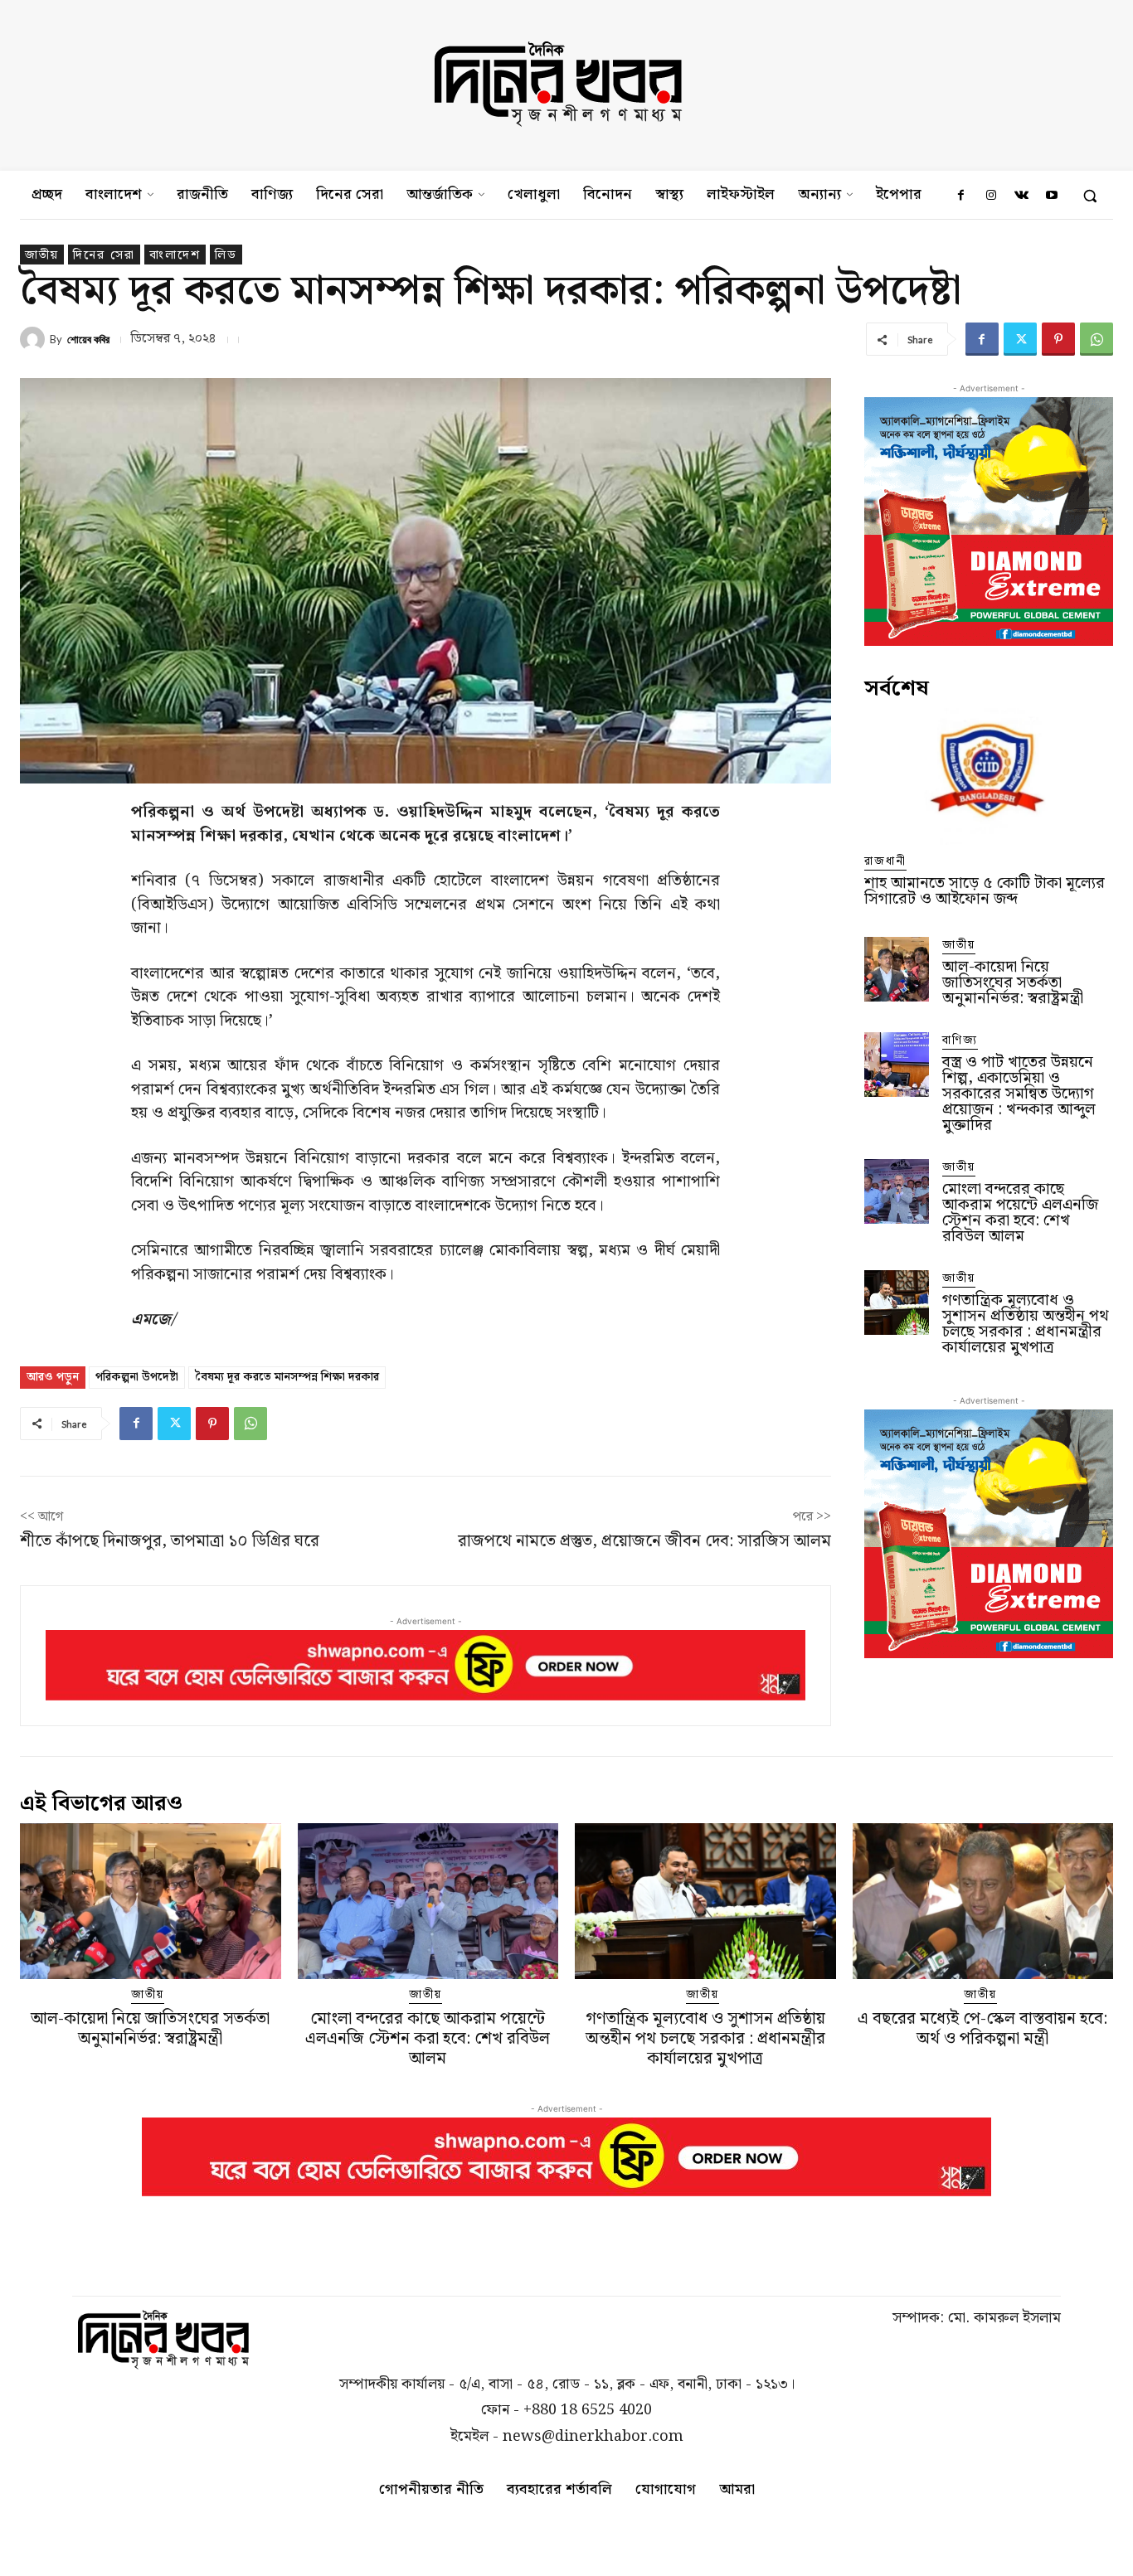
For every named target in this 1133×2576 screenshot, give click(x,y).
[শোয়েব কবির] (35, 339)
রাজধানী (885, 862)
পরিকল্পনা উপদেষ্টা (137, 1377)
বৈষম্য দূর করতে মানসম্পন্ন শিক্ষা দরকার (287, 1377)
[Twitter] (1020, 339)
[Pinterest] (1058, 339)
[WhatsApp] (1097, 339)
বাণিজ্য (960, 1041)
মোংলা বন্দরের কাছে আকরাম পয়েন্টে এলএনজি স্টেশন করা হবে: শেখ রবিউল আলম (1020, 1213)
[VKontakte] (1021, 196)
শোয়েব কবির (88, 340)
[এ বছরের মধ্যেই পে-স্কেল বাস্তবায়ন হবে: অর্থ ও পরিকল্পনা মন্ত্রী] (983, 1902)
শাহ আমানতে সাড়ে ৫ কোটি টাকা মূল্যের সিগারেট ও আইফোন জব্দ (985, 891)
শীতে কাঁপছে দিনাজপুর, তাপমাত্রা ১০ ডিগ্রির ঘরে (170, 1541)
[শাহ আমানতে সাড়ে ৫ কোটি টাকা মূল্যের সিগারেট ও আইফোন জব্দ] (989, 776)
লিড (226, 255)
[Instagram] (991, 196)
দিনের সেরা (104, 255)
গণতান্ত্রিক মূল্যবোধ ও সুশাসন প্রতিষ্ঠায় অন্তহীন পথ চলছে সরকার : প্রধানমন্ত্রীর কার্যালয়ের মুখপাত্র (1026, 1324)
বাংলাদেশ (175, 255)
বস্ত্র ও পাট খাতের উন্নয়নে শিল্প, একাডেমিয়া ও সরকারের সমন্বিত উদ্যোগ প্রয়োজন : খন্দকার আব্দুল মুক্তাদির (1019, 1094)
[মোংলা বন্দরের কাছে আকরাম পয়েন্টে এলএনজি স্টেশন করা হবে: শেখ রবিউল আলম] (897, 1191)
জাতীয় (42, 255)
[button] (1090, 196)
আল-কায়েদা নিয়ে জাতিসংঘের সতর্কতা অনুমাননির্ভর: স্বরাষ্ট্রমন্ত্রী (1013, 983)
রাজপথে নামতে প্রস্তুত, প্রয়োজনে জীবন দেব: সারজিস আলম (644, 1541)
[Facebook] (961, 196)
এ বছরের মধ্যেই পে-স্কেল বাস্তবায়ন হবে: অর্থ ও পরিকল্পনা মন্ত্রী (982, 2029)
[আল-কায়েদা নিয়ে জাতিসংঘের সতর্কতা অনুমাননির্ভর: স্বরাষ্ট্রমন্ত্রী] (897, 969)
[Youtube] (1052, 196)
